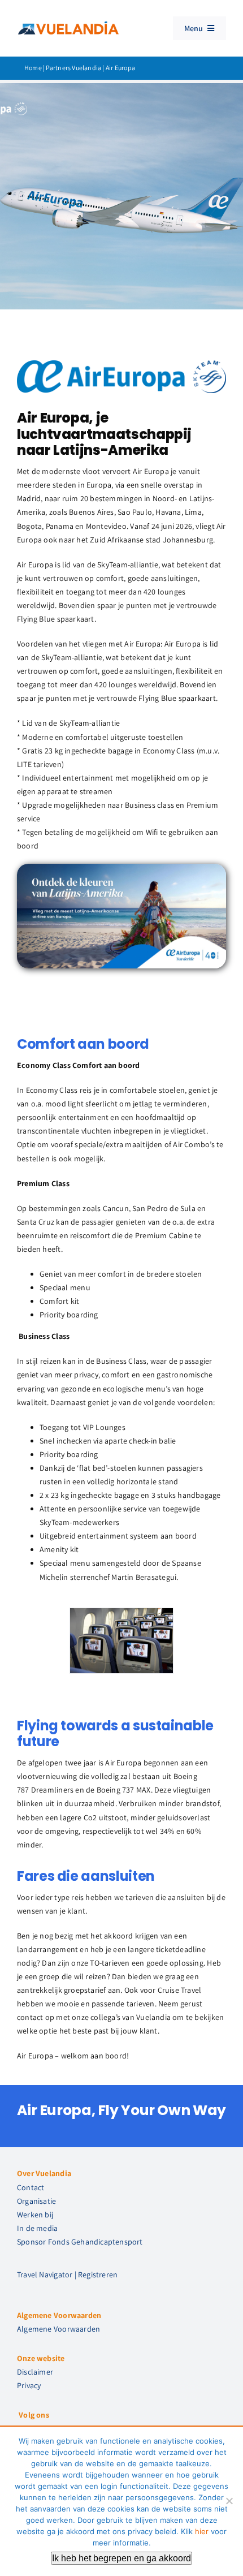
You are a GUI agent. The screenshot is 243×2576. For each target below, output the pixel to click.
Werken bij (35, 2215)
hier (202, 2531)
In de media (37, 2228)
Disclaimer (35, 2372)
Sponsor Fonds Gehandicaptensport (80, 2242)
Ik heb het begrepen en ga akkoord (121, 2558)
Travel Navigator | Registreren (67, 2275)
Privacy (29, 2385)
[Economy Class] (121, 1613)
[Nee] (229, 2501)
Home (33, 68)
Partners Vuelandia (73, 68)
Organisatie (36, 2201)
